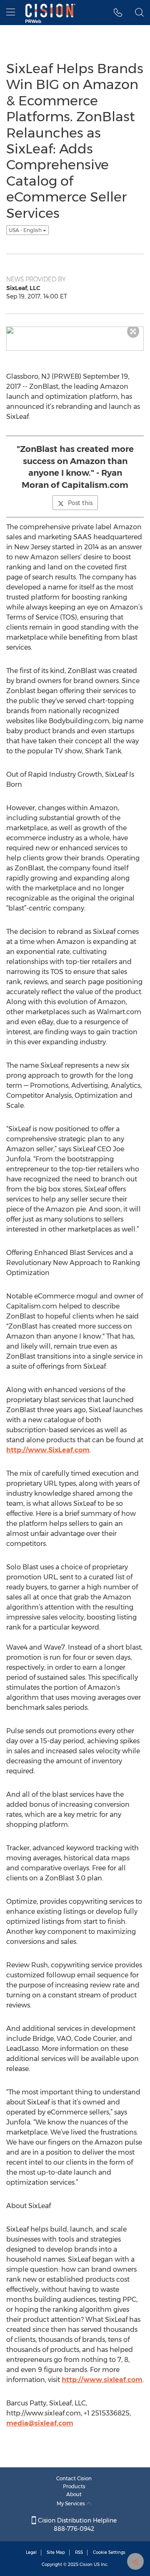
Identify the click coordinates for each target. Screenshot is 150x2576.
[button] (118, 13)
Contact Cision (74, 2478)
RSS (79, 2552)
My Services (71, 2503)
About (74, 2494)
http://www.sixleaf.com (102, 2380)
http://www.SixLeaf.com (48, 1450)
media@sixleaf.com (40, 2423)
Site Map (56, 2552)
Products (74, 2486)
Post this (80, 503)
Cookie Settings (109, 2552)
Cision (86, 2565)
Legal (31, 2552)
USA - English (26, 230)
